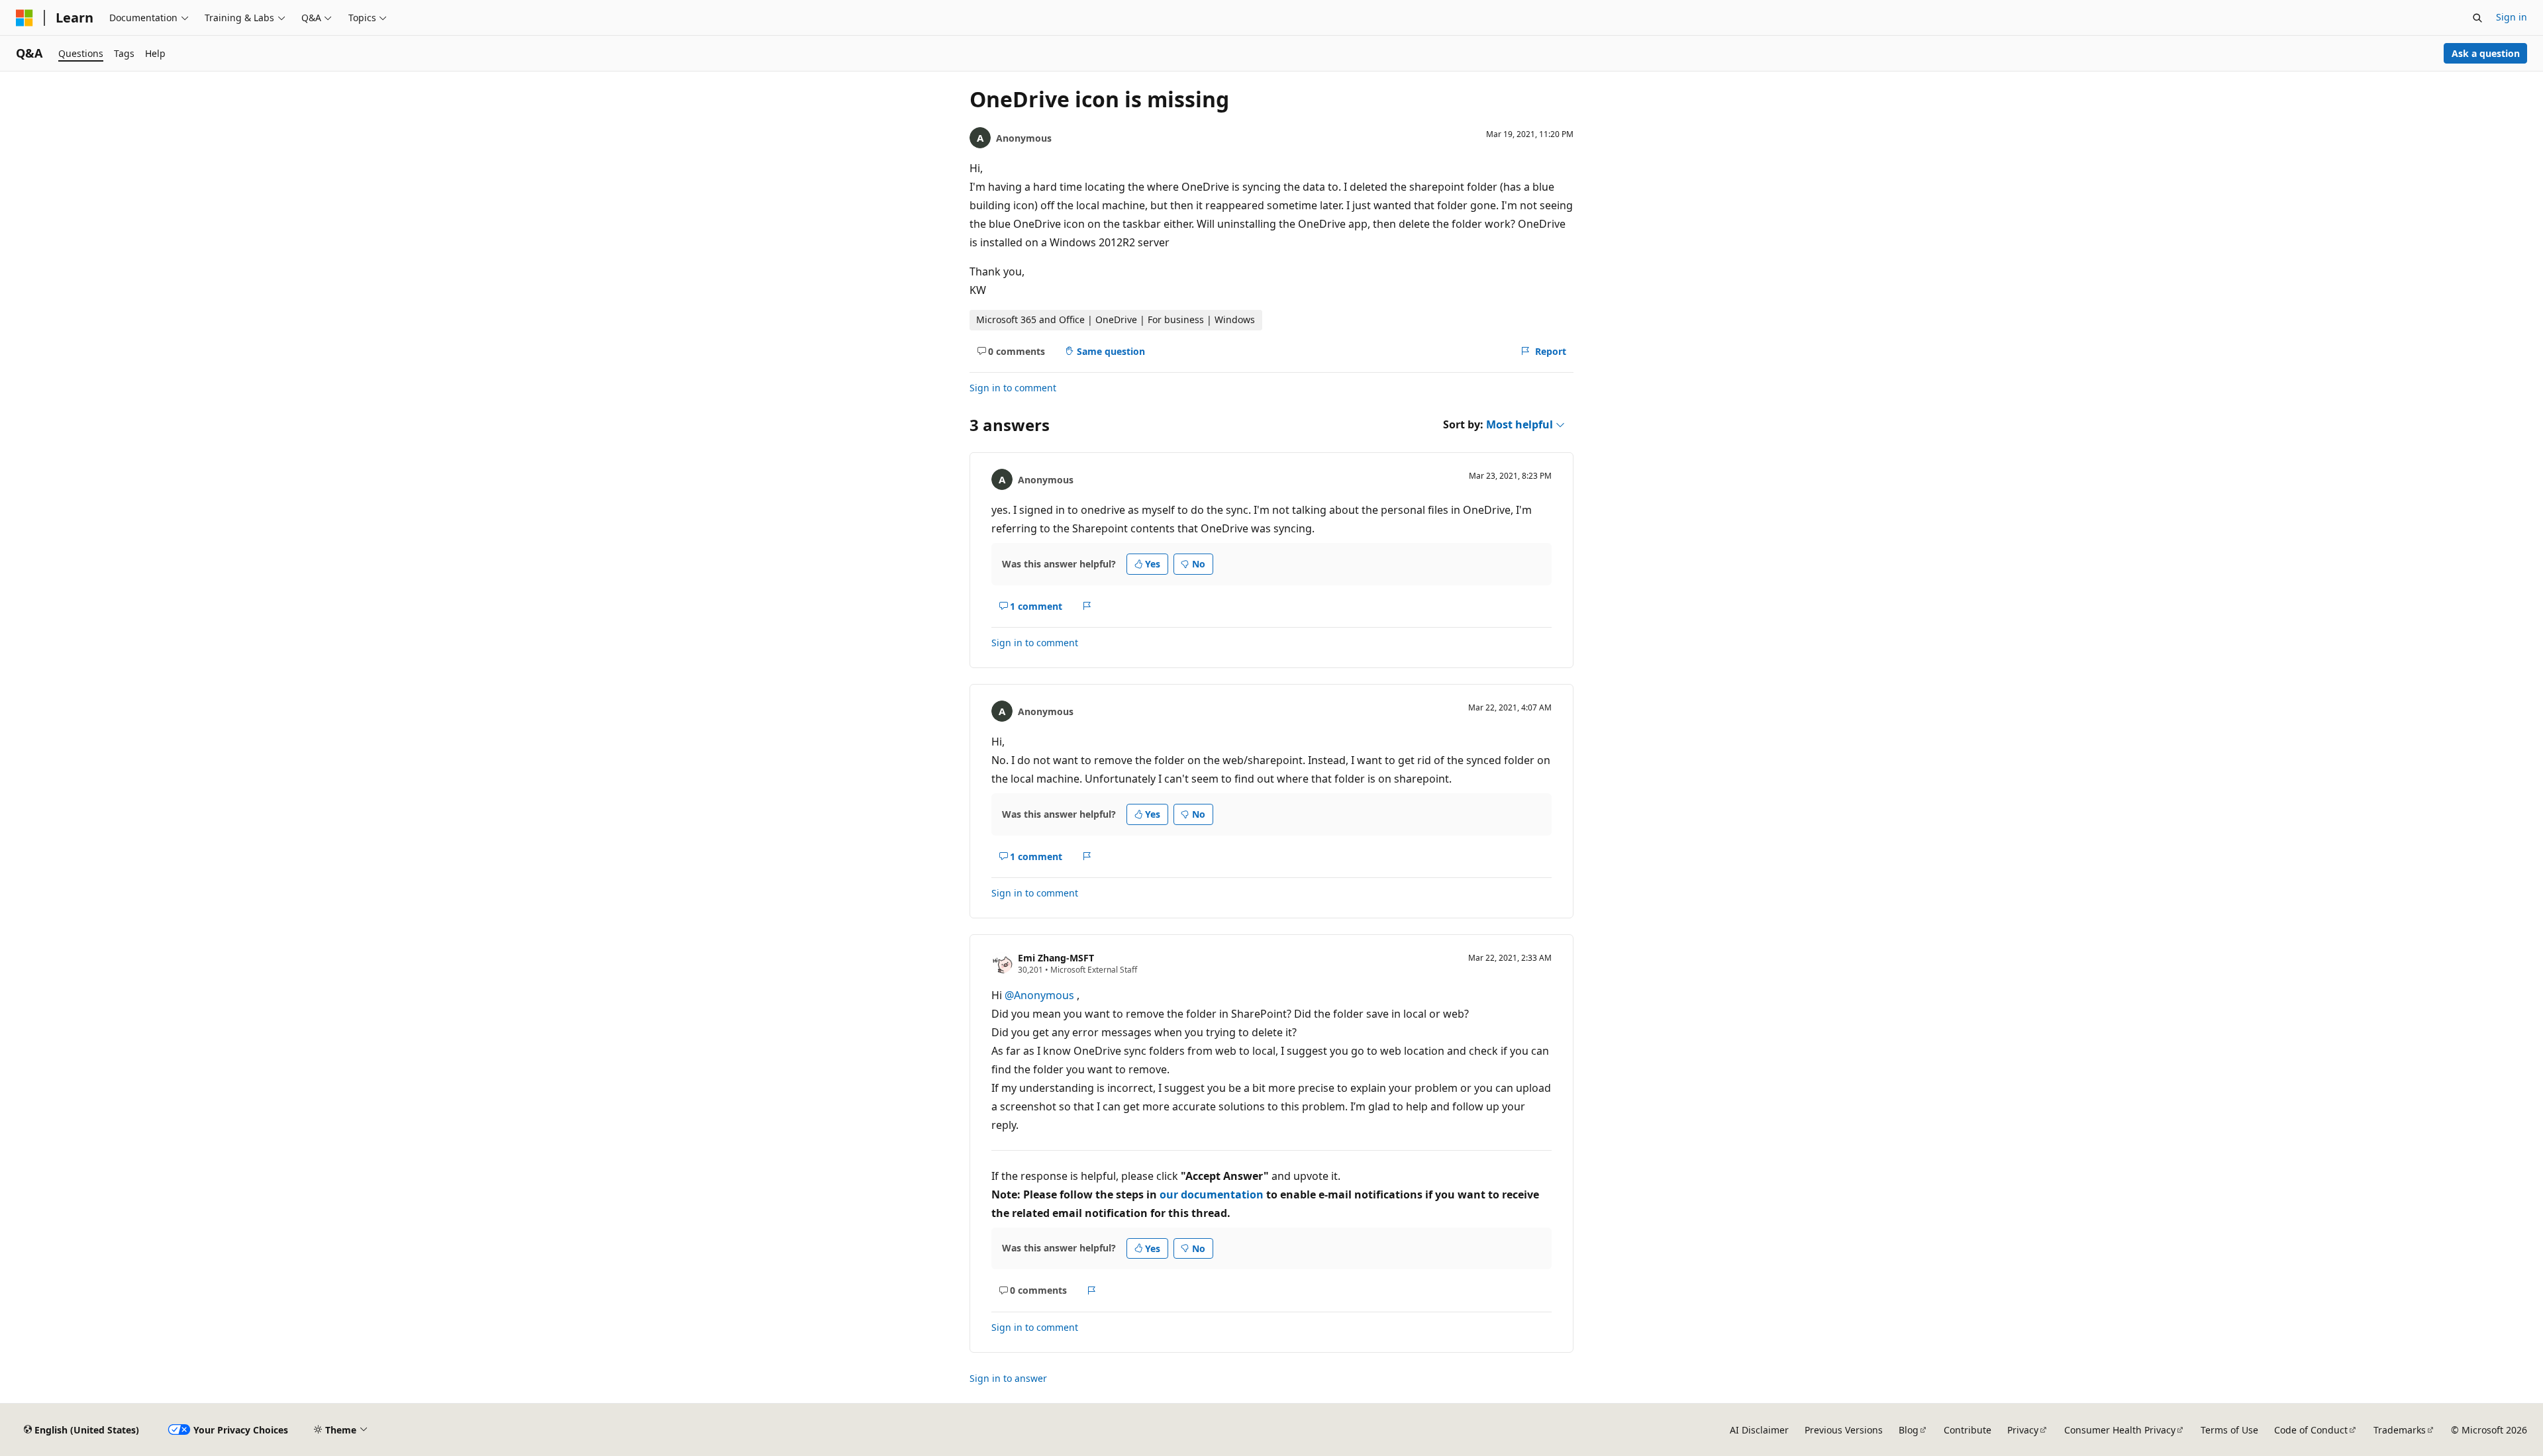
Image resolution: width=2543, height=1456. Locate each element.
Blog (1909, 1430)
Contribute (1968, 1430)
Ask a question (2486, 53)
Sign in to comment (1013, 388)
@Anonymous (1041, 995)
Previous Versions (1844, 1430)
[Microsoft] (25, 18)
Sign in (2512, 17)
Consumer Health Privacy (2120, 1430)
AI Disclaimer (1759, 1430)
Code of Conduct (2311, 1430)
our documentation (1212, 1194)
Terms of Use (2229, 1430)
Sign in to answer (1008, 1378)
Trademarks (2400, 1430)
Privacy (2023, 1430)
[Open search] (2477, 18)
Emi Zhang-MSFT (1056, 958)
